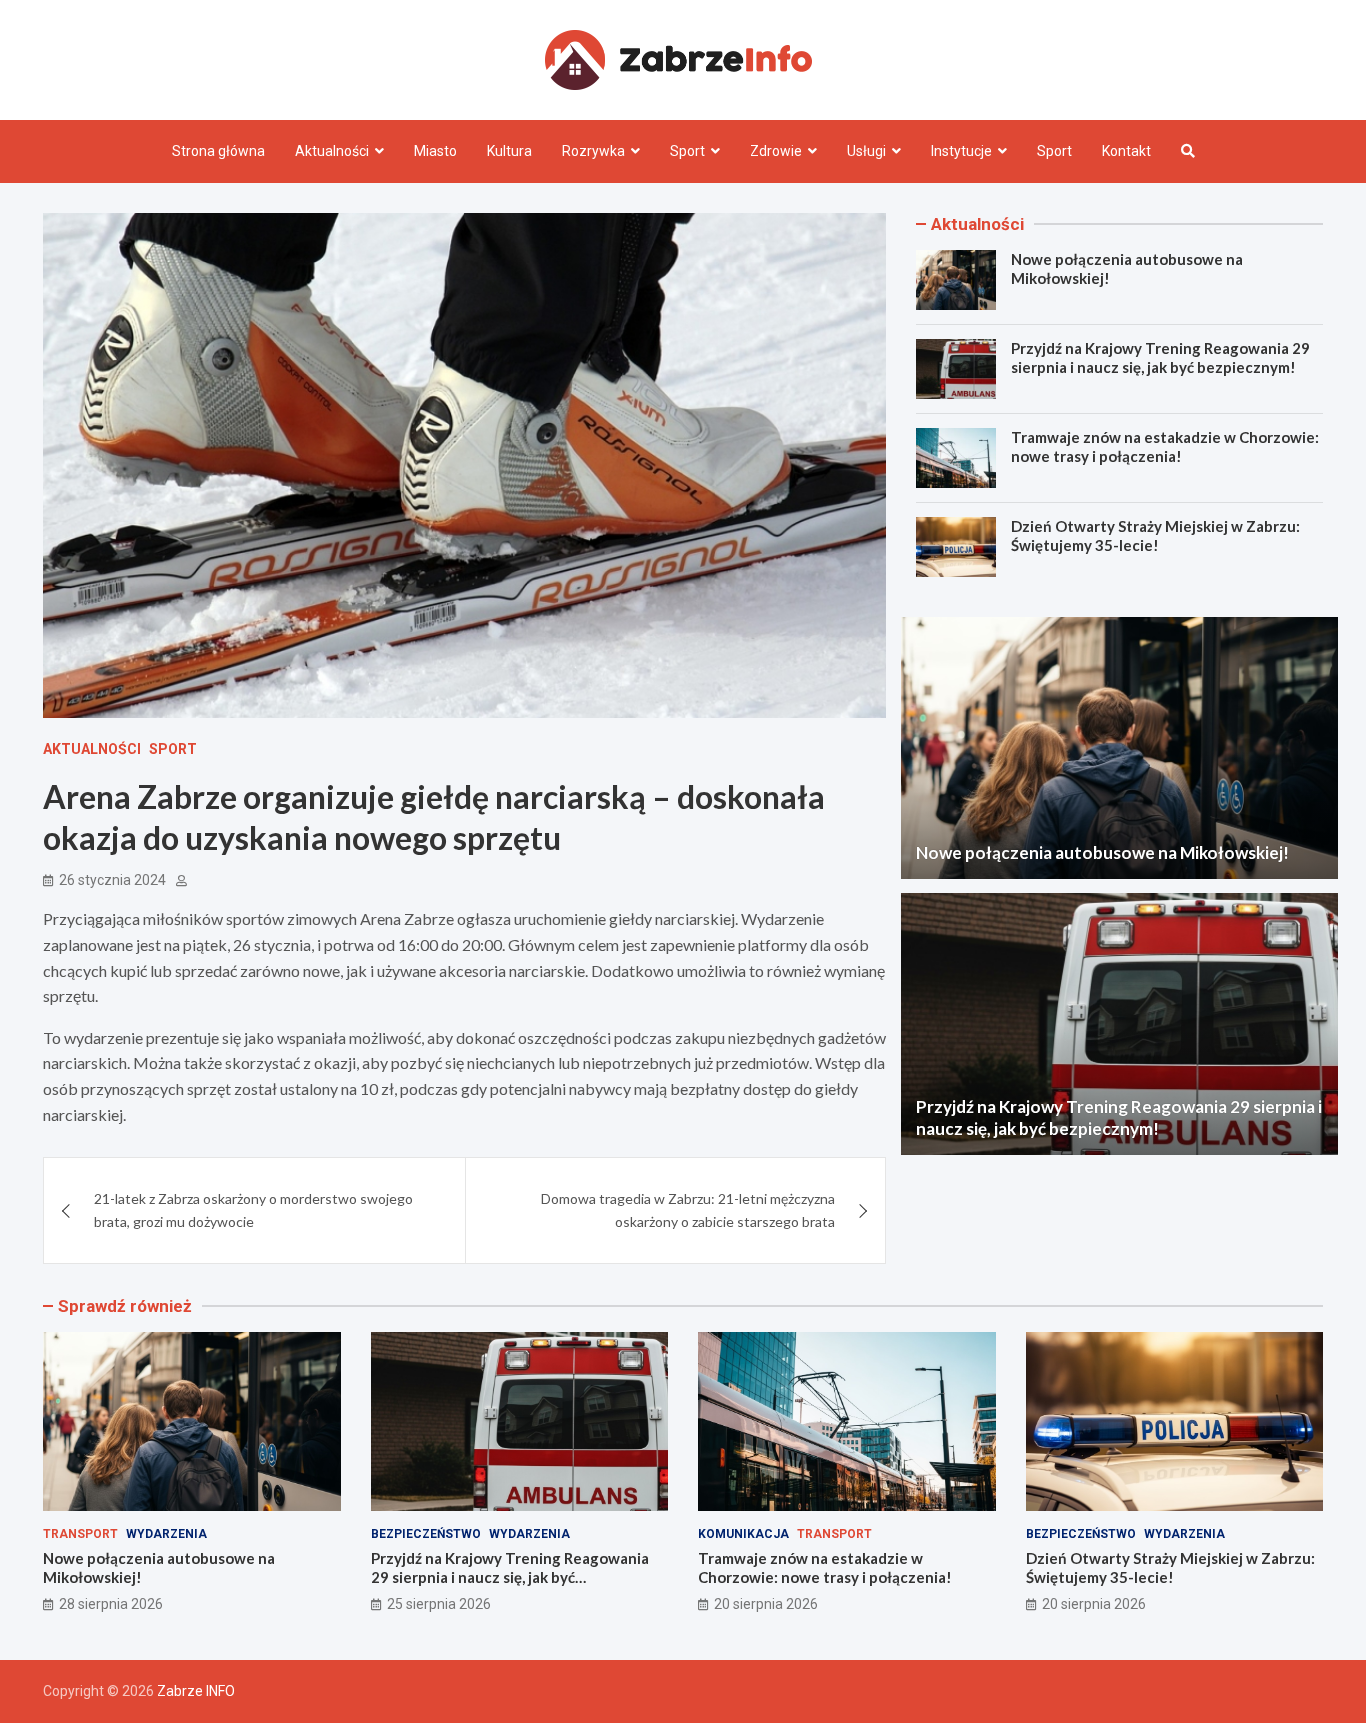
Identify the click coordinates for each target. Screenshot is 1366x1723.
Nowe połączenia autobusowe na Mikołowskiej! (1102, 852)
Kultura (509, 151)
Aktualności (332, 151)
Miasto (435, 151)
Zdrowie (776, 151)
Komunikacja (743, 1534)
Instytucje (961, 151)
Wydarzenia (166, 1534)
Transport (80, 1534)
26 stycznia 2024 (112, 880)
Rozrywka (593, 151)
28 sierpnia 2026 (111, 1604)
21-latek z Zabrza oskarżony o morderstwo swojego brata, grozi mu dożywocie (253, 1209)
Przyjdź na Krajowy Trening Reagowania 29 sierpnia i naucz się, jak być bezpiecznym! (1160, 358)
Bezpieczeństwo (426, 1534)
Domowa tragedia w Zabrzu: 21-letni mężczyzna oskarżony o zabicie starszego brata (688, 1209)
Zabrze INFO (196, 1691)
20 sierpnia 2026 (766, 1604)
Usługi (866, 151)
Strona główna (218, 151)
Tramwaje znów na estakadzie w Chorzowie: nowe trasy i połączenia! (1165, 447)
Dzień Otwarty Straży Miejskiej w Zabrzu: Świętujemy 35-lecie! (1155, 536)
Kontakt (1126, 151)
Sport (687, 151)
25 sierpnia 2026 (439, 1604)
